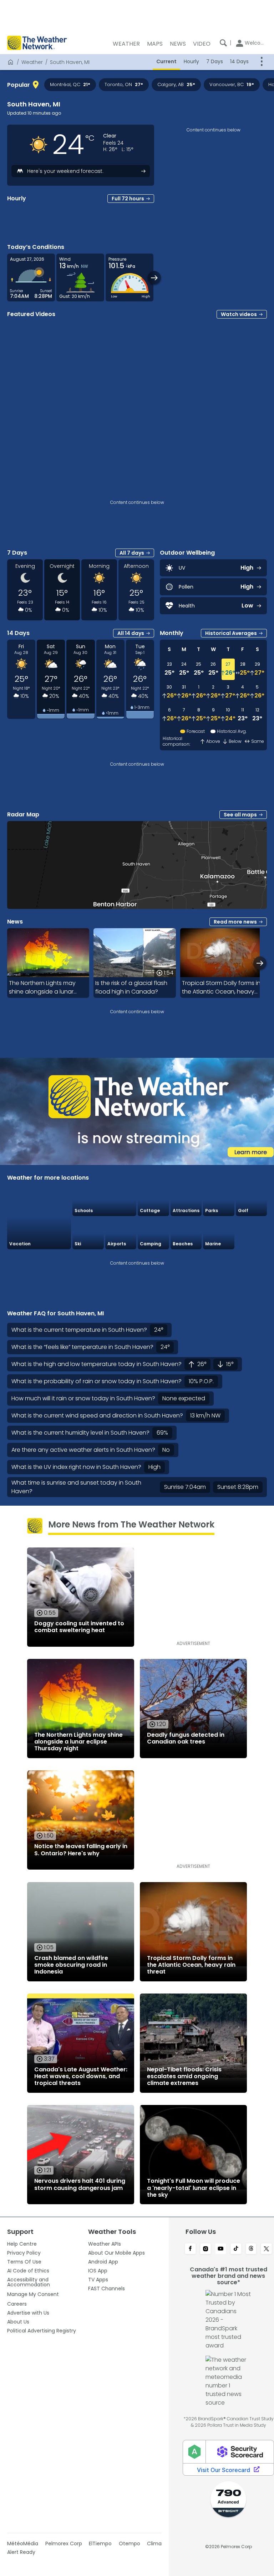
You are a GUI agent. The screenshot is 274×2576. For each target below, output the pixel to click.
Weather (32, 62)
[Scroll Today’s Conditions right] (154, 278)
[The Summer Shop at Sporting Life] (252, 1233)
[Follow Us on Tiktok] (236, 2249)
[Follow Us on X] (266, 2249)
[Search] (223, 43)
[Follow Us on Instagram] (206, 2249)
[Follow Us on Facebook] (190, 2249)
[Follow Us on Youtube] (221, 2249)
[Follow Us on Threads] (251, 2249)
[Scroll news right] (260, 963)
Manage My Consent (33, 2294)
